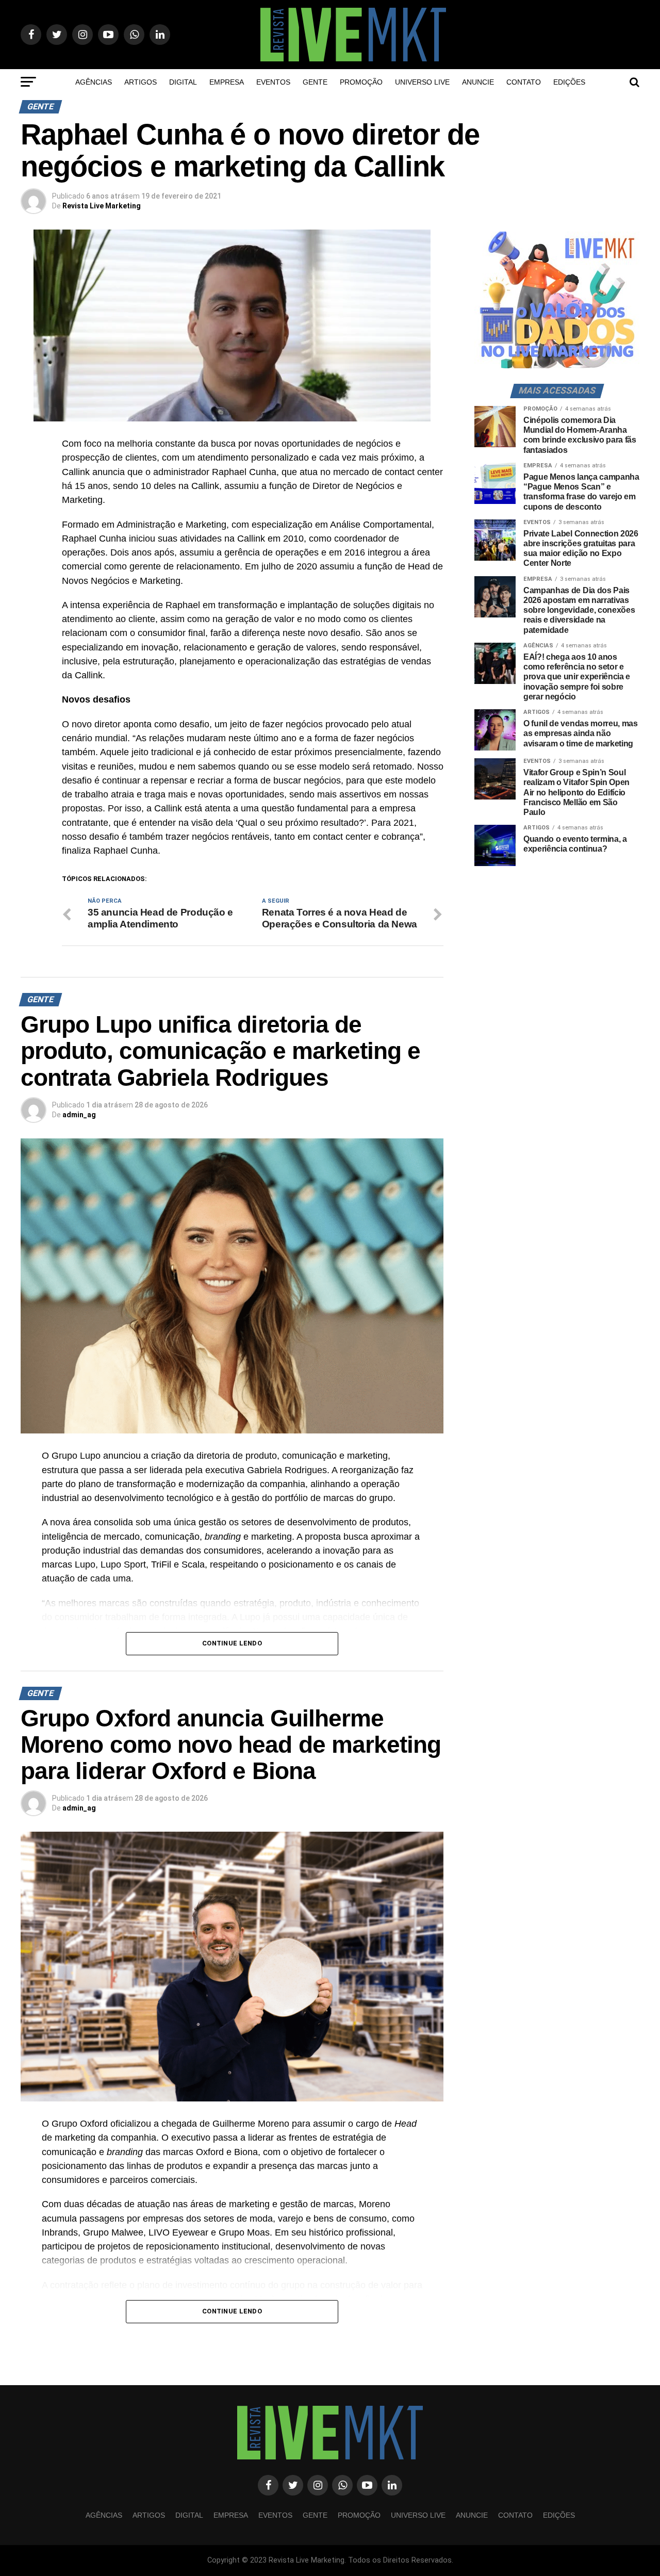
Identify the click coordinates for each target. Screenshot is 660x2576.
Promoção (361, 82)
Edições (569, 82)
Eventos (273, 82)
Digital (183, 82)
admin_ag (79, 1115)
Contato (524, 82)
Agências (94, 82)
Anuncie (478, 82)
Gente (315, 82)
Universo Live (422, 82)
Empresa (227, 82)
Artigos (141, 82)
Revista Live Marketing (102, 206)
